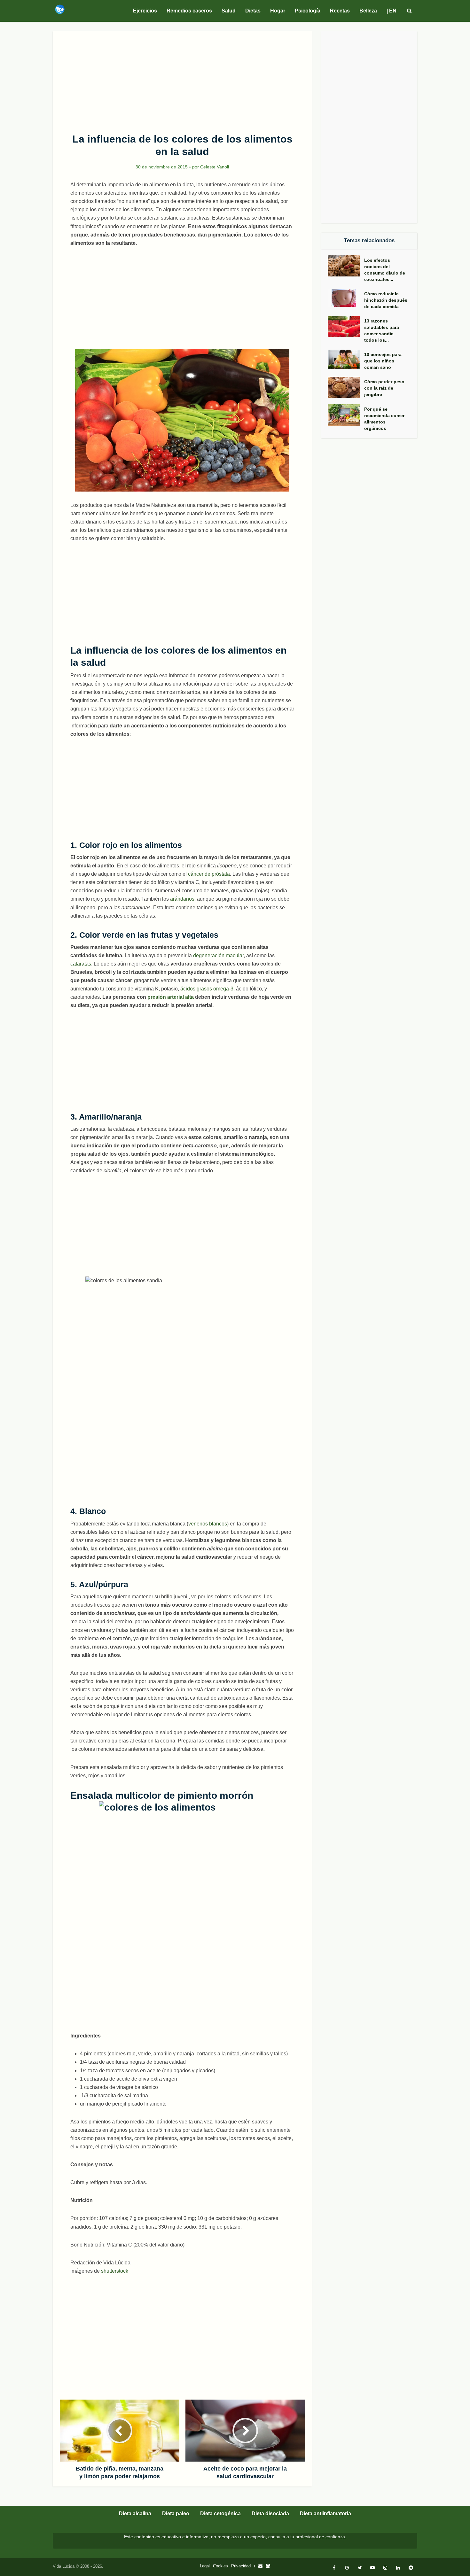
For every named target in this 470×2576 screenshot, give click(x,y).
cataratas (81, 964)
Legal (205, 2566)
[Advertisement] (182, 79)
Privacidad (241, 2566)
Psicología (308, 11)
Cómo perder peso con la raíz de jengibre (384, 388)
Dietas (253, 11)
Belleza (368, 11)
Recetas (340, 11)
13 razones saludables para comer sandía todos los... (382, 330)
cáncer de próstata (209, 874)
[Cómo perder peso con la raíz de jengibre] (346, 388)
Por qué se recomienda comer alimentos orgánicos (384, 419)
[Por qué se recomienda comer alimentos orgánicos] (346, 415)
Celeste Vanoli (215, 167)
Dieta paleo (176, 2514)
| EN (392, 11)
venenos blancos (208, 1524)
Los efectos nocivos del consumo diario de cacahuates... (385, 270)
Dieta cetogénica (220, 2514)
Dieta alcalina (135, 2514)
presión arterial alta (171, 997)
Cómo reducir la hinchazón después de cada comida (386, 300)
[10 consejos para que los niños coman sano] (346, 359)
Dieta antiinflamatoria (325, 2514)
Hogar (278, 11)
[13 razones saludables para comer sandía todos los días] (346, 327)
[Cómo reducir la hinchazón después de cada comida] (346, 298)
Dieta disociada (270, 2514)
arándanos (182, 899)
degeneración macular (218, 955)
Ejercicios (145, 11)
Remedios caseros (189, 11)
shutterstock (114, 2271)
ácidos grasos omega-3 (207, 989)
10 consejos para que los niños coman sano (383, 361)
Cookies (220, 2566)
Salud (229, 11)
